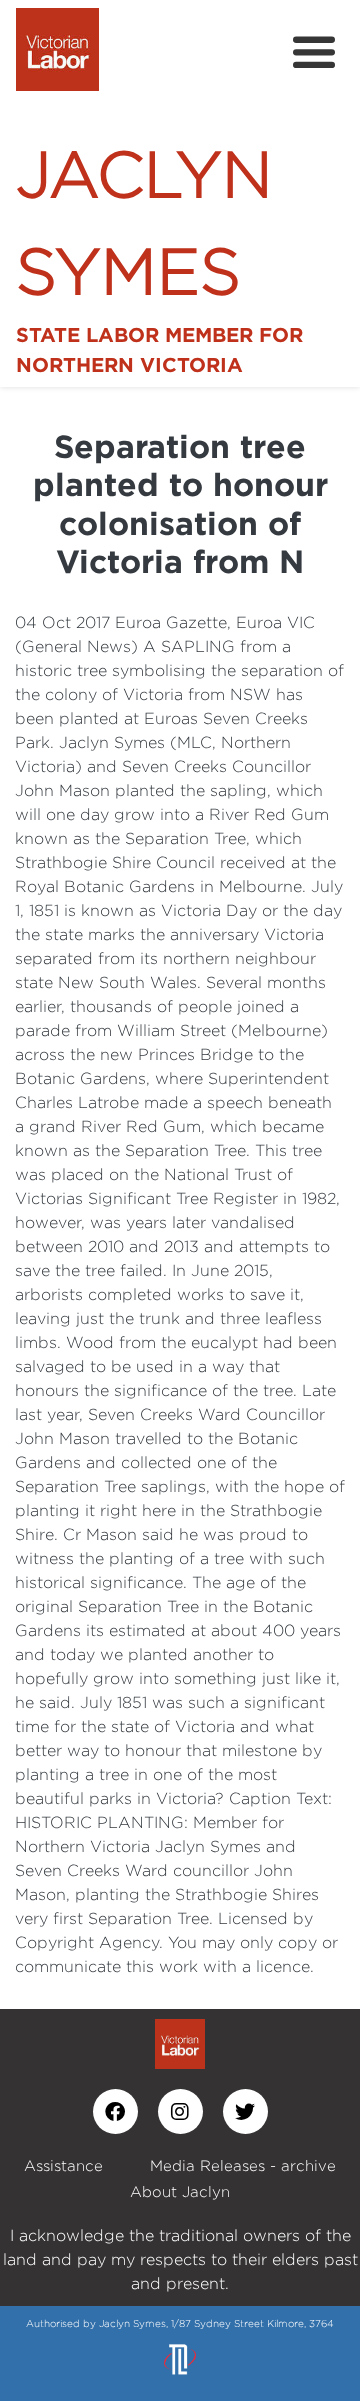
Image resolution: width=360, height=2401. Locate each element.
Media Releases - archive (243, 2165)
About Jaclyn (180, 2191)
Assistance (63, 2165)
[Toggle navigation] (314, 53)
